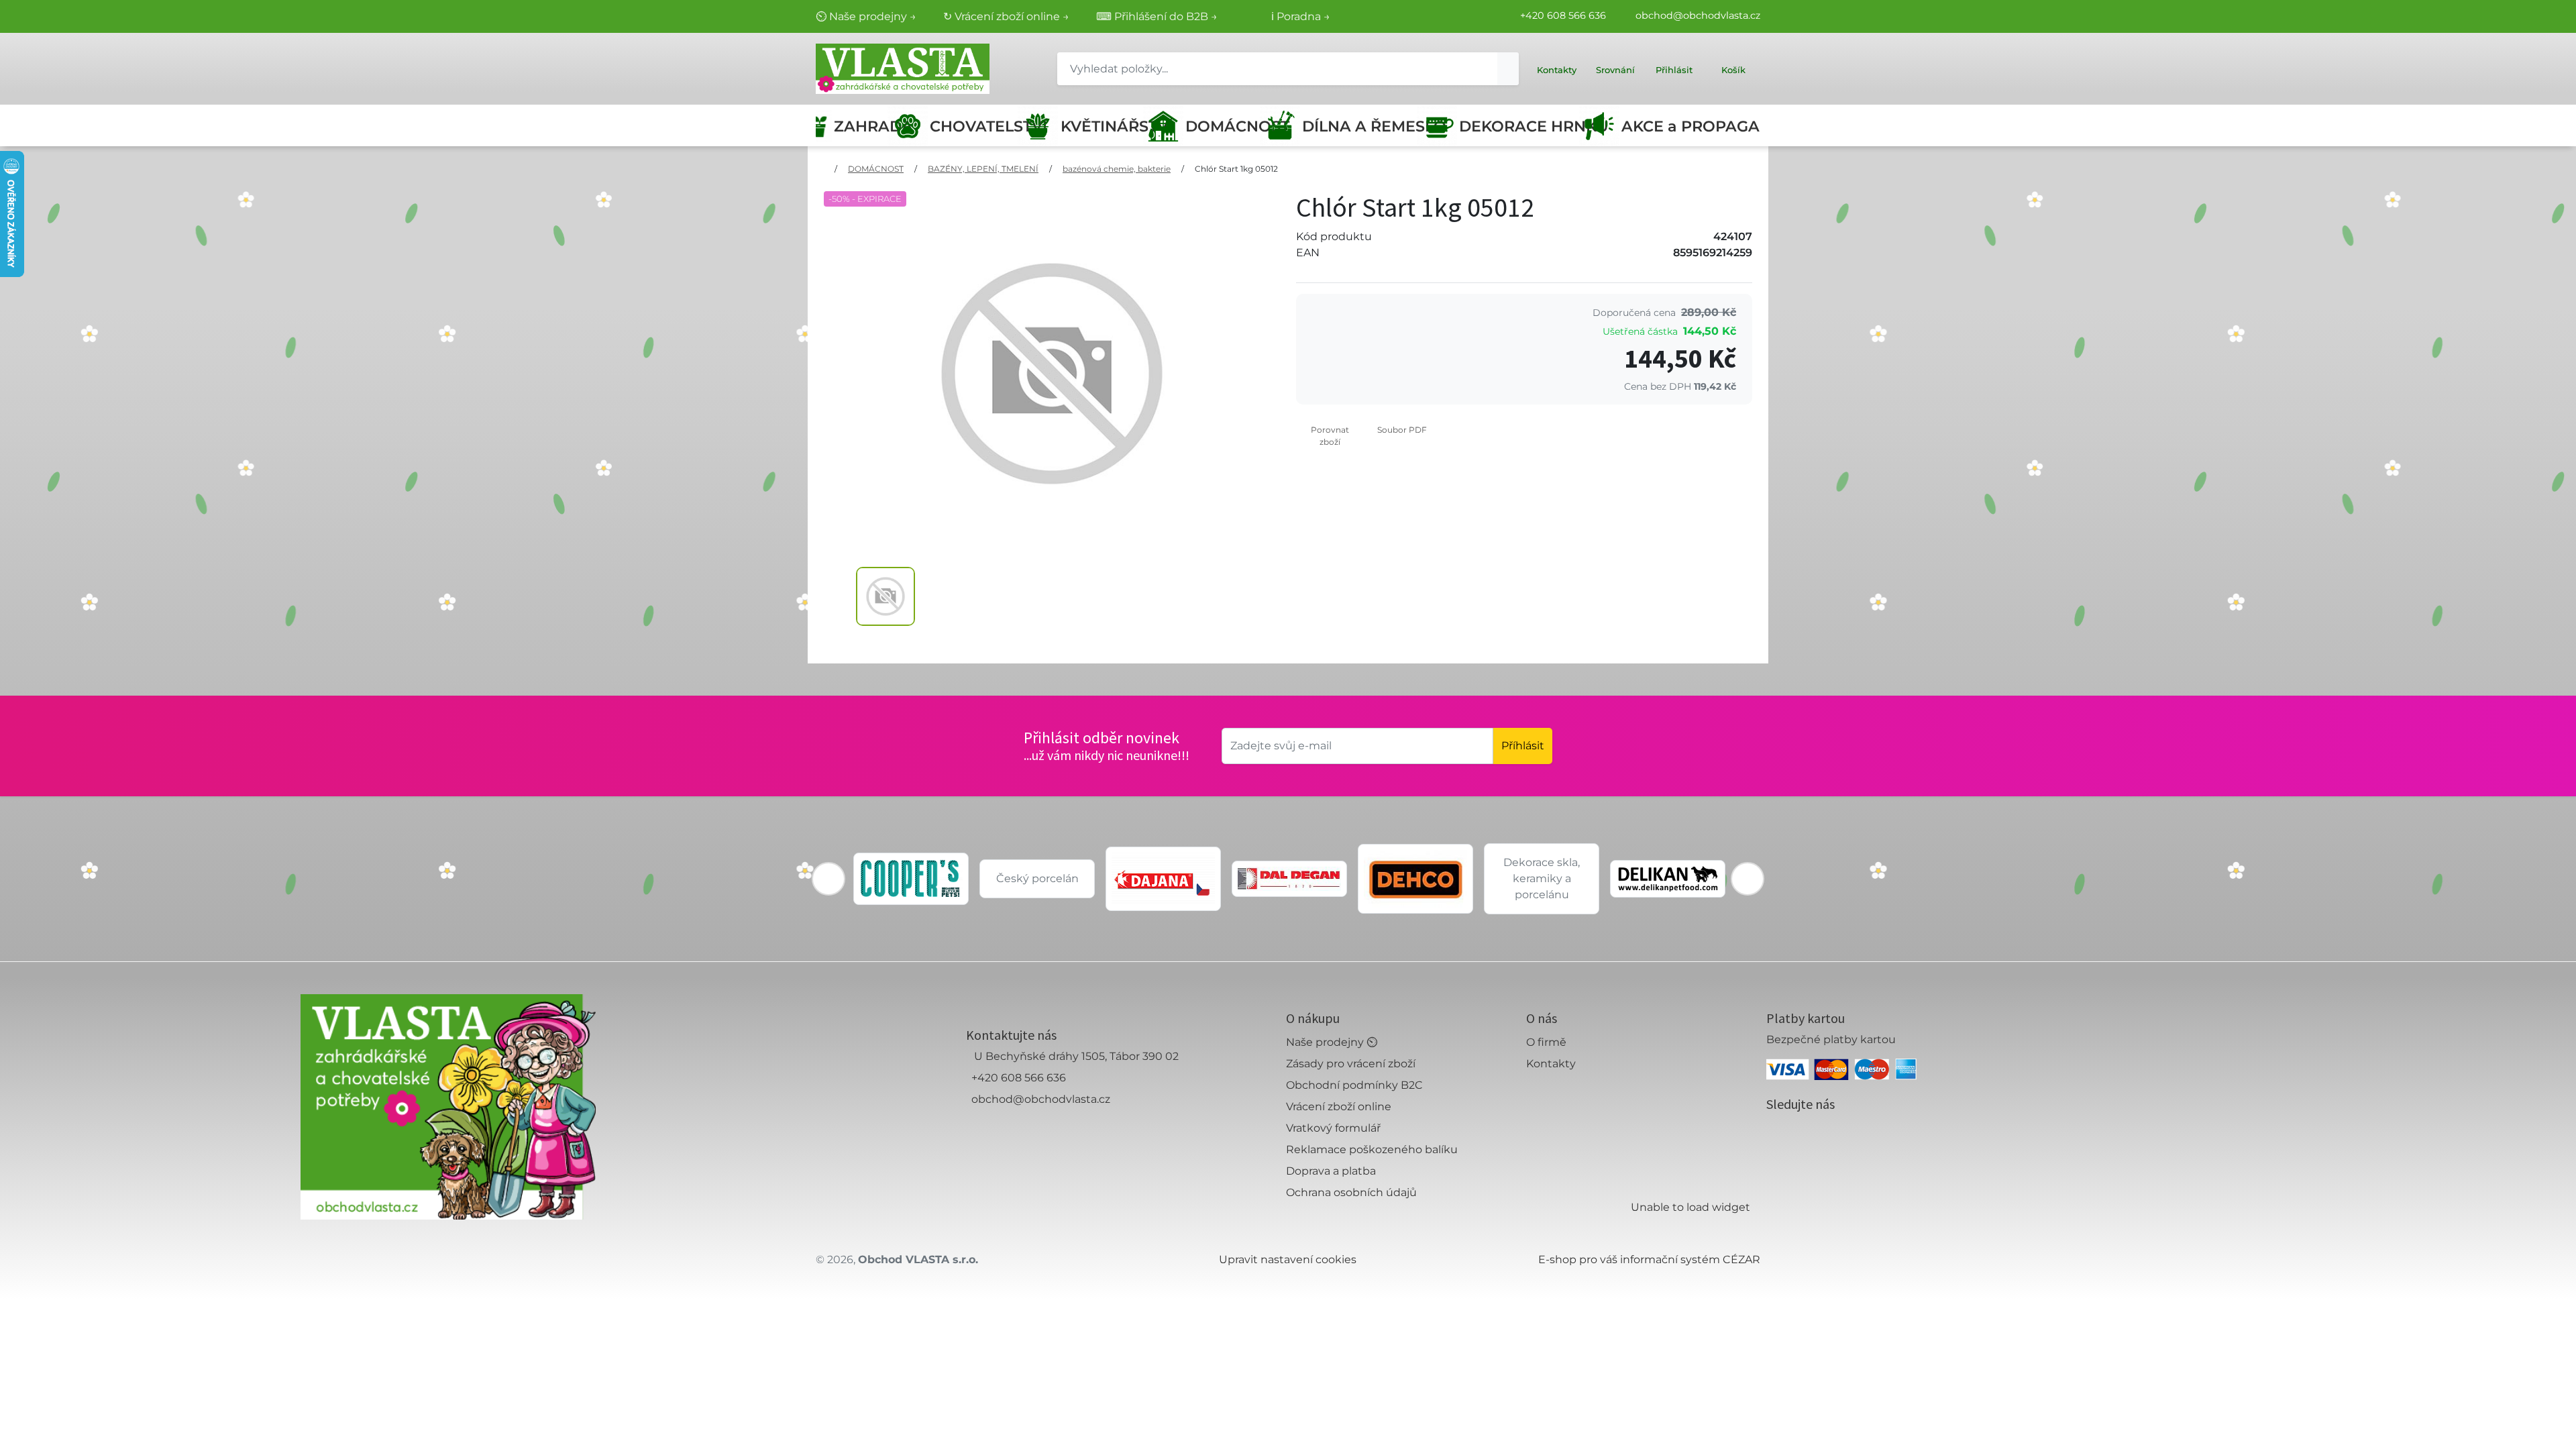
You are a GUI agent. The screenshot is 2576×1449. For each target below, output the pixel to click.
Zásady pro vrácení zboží (1351, 1064)
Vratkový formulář (1333, 1128)
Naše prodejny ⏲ (1332, 1042)
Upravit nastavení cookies (1288, 1259)
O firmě (1546, 1042)
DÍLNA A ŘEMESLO (1364, 126)
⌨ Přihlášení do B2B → (1157, 16)
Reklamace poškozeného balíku (1372, 1149)
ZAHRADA (865, 126)
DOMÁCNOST (1227, 126)
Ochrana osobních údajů (1351, 1192)
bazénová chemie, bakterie (1117, 169)
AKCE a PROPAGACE (1691, 126)
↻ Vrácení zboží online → (1006, 16)
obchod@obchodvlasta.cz (1698, 15)
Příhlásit (1523, 746)
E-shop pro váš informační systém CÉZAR (1649, 1259)
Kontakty (1551, 1064)
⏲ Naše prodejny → (866, 16)
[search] (1508, 69)
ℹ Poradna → (1301, 16)
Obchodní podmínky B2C (1354, 1085)
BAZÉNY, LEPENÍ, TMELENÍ (983, 169)
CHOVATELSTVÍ (978, 126)
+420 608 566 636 (1563, 15)
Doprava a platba (1331, 1171)
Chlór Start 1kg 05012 (1236, 169)
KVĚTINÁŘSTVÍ (1106, 126)
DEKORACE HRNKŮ (1524, 126)
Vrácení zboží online (1339, 1107)
